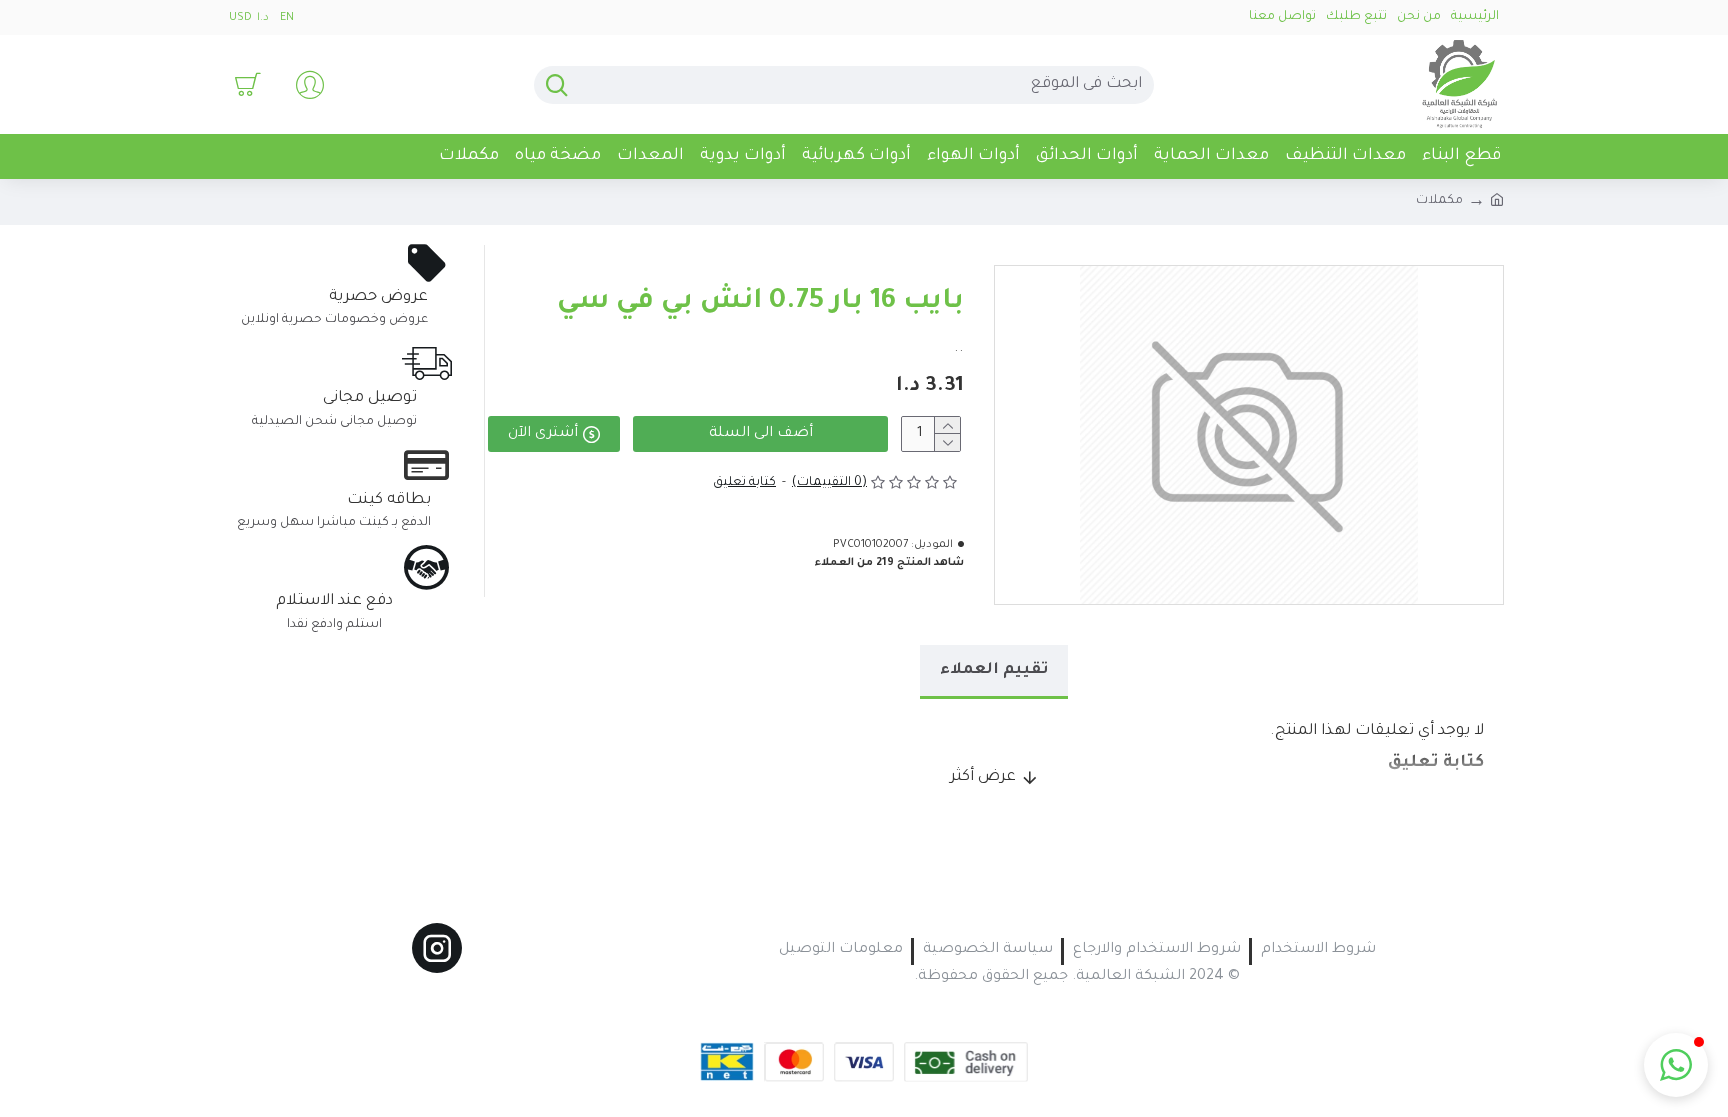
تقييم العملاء (994, 670)
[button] (1676, 1065)
